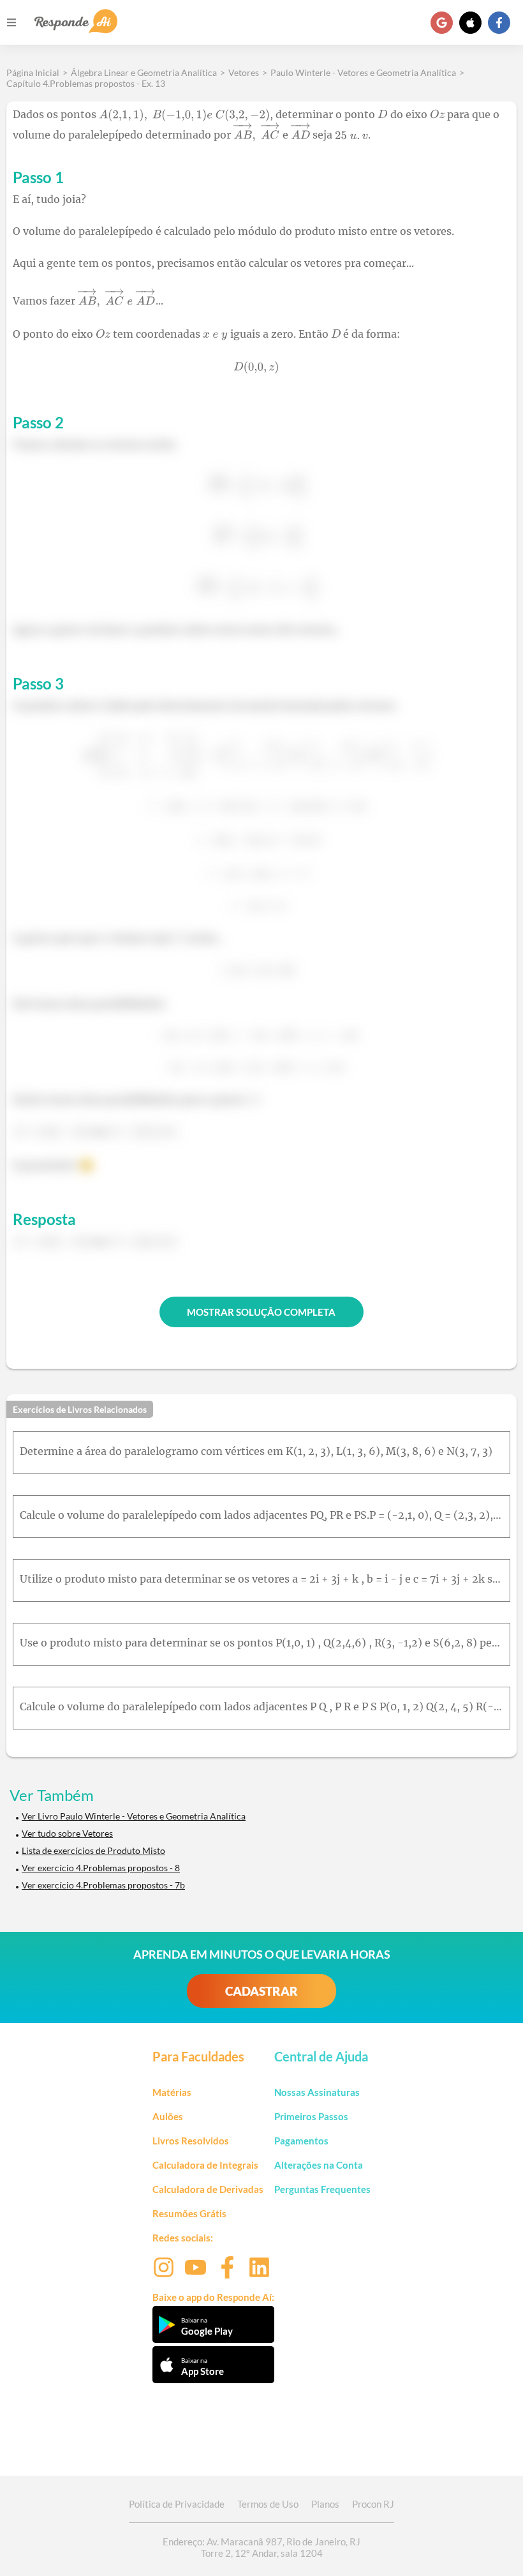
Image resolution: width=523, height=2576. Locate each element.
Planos (325, 2504)
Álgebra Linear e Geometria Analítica (144, 72)
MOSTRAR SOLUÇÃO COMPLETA (261, 1312)
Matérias (172, 2092)
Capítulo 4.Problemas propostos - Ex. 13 (86, 83)
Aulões (168, 2116)
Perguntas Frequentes (322, 2189)
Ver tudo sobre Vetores (67, 1833)
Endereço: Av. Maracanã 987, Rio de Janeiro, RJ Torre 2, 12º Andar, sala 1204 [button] (261, 2547)
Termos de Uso (268, 2504)
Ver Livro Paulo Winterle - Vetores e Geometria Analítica (134, 1816)
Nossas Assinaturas (317, 2092)
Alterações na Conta (319, 2165)
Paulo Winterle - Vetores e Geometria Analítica (363, 72)
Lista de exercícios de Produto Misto (93, 1850)
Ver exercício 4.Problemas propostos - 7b (103, 1885)
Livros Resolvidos (191, 2141)
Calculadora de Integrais (205, 2165)
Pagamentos (301, 2141)
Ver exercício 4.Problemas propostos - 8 (101, 1868)
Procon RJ (373, 2504)
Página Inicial (33, 72)
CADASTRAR (261, 1991)
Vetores (244, 72)
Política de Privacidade (177, 2504)
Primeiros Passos (311, 2116)
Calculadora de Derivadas (208, 2189)
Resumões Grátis (189, 2213)
